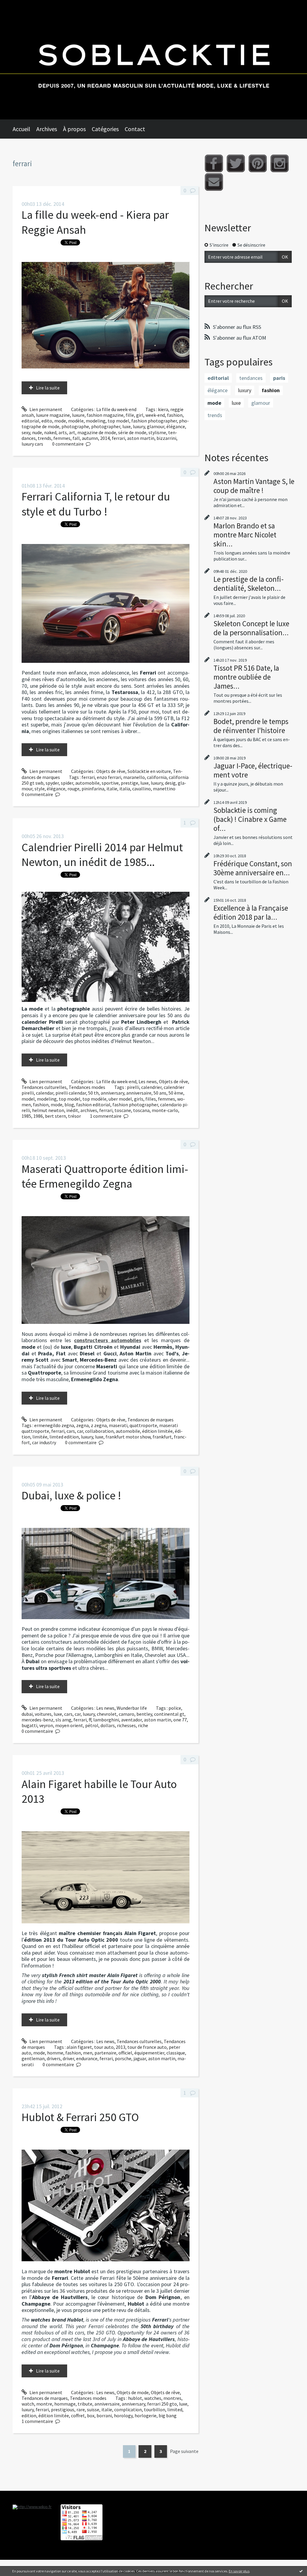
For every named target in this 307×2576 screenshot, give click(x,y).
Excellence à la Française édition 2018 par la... (251, 912)
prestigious (63, 2409)
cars (71, 1431)
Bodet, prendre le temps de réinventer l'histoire (251, 726)
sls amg (63, 1720)
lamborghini (106, 1720)
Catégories (105, 129)
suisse (93, 2409)
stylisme (157, 432)
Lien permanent (45, 409)
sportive (110, 783)
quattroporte (143, 1425)
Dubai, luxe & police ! (71, 1495)
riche (143, 1725)
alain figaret (79, 2047)
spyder (52, 783)
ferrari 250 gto (162, 2404)
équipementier (149, 2053)
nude (37, 432)
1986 (38, 1116)
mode (60, 421)
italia (125, 789)
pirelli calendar (71, 1093)
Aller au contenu (20, 5)
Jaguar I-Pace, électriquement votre (253, 770)
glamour (156, 426)
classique (176, 2053)
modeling (96, 421)
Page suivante (184, 2451)
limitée (40, 1437)
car (80, 1431)
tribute (85, 2404)
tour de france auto (147, 2047)
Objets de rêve (111, 771)
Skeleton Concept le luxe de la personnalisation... (251, 628)
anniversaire (139, 1093)
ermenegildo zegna (54, 1425)
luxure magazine (53, 415)
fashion (175, 415)
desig (170, 783)
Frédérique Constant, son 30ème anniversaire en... (253, 868)
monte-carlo (165, 1110)
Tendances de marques (151, 1420)
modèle (76, 421)
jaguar (140, 2058)
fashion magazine (105, 415)
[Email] (214, 182)
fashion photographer (154, 421)
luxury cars (32, 444)
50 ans (160, 1093)
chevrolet (107, 1714)
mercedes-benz (37, 1720)
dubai (27, 1714)
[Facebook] (214, 163)
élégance (176, 426)
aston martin (141, 438)
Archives (47, 129)
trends (45, 438)
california (157, 777)
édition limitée (157, 1431)
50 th (93, 1093)
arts (63, 432)
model (28, 1099)
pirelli (133, 1087)
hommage (65, 2404)
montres (172, 2398)
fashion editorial (93, 1105)
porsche (123, 2058)
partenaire (105, 2053)
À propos (74, 129)
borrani (104, 2415)
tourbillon (155, 2409)
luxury (139, 426)
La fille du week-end (116, 409)
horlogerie (146, 2415)
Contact (135, 129)
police (175, 1708)
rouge (73, 789)
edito (47, 421)
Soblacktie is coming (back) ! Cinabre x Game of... (250, 819)
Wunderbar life (132, 1708)
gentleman (33, 2058)
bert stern (55, 1116)
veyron (46, 1725)
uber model (120, 1099)
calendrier (151, 1087)
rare (81, 2409)
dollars (108, 1725)
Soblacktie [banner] (153, 60)
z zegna (99, 1425)
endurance (87, 2058)
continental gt (169, 1714)
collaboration (99, 1431)
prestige (130, 783)
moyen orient (69, 1725)
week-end (155, 415)
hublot (135, 2398)
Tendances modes (87, 1087)
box (91, 2415)
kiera (163, 409)
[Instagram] (280, 163)
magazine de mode (97, 432)
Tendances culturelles (44, 1087)
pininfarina (93, 789)
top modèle (94, 1099)
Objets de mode (133, 2392)
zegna (82, 1425)
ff (90, 1720)
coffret (78, 2415)
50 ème (176, 1093)
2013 (121, 2047)
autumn (90, 438)
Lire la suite (48, 388)
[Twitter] (236, 163)
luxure (78, 415)
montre (44, 2404)
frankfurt (162, 1437)
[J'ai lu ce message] (301, 2571)
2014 (105, 438)
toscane (123, 1110)
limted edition (64, 1437)
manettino (164, 789)
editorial (30, 421)
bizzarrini (166, 438)
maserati (118, 1425)
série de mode (132, 432)
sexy (26, 432)
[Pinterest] (258, 163)
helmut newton (48, 1110)
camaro (127, 1714)
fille (130, 415)
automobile (87, 783)
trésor (75, 1116)
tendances (251, 378)
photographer (106, 426)
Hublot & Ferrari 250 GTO (80, 2117)
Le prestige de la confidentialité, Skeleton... (249, 584)
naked (50, 432)
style (40, 789)
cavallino (142, 789)
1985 (26, 1116)
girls (139, 1099)
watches (153, 2398)
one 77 (180, 1720)
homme (55, 2053)
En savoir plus (239, 2571)
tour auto (104, 2047)
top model (118, 421)
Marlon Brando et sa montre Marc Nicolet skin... (245, 535)
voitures (43, 1714)
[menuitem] (24, 129)
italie (112, 789)
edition (29, 2415)
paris (279, 378)
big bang (168, 2415)
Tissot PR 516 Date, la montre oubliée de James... (246, 677)
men (88, 2053)
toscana (141, 1110)
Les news (148, 1081)
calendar (45, 1093)
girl (140, 415)
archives (89, 1110)
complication (128, 2409)
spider (67, 783)
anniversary (112, 1093)
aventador (131, 1720)
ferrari (118, 438)
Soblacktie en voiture (149, 771)
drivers (54, 2058)
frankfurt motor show (128, 1437)
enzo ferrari (109, 777)
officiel (125, 2053)
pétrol (92, 1725)
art (72, 432)
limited (175, 2409)
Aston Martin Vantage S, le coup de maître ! (254, 486)
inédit (72, 1110)
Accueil (21, 129)
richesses (126, 1725)
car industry (44, 1442)
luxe (127, 426)
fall (76, 438)
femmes (62, 438)
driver (68, 2058)
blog (69, 1105)
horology (123, 2415)
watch (28, 2404)
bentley (144, 1714)
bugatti (29, 1725)
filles (151, 1099)
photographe (75, 426)
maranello (134, 777)
